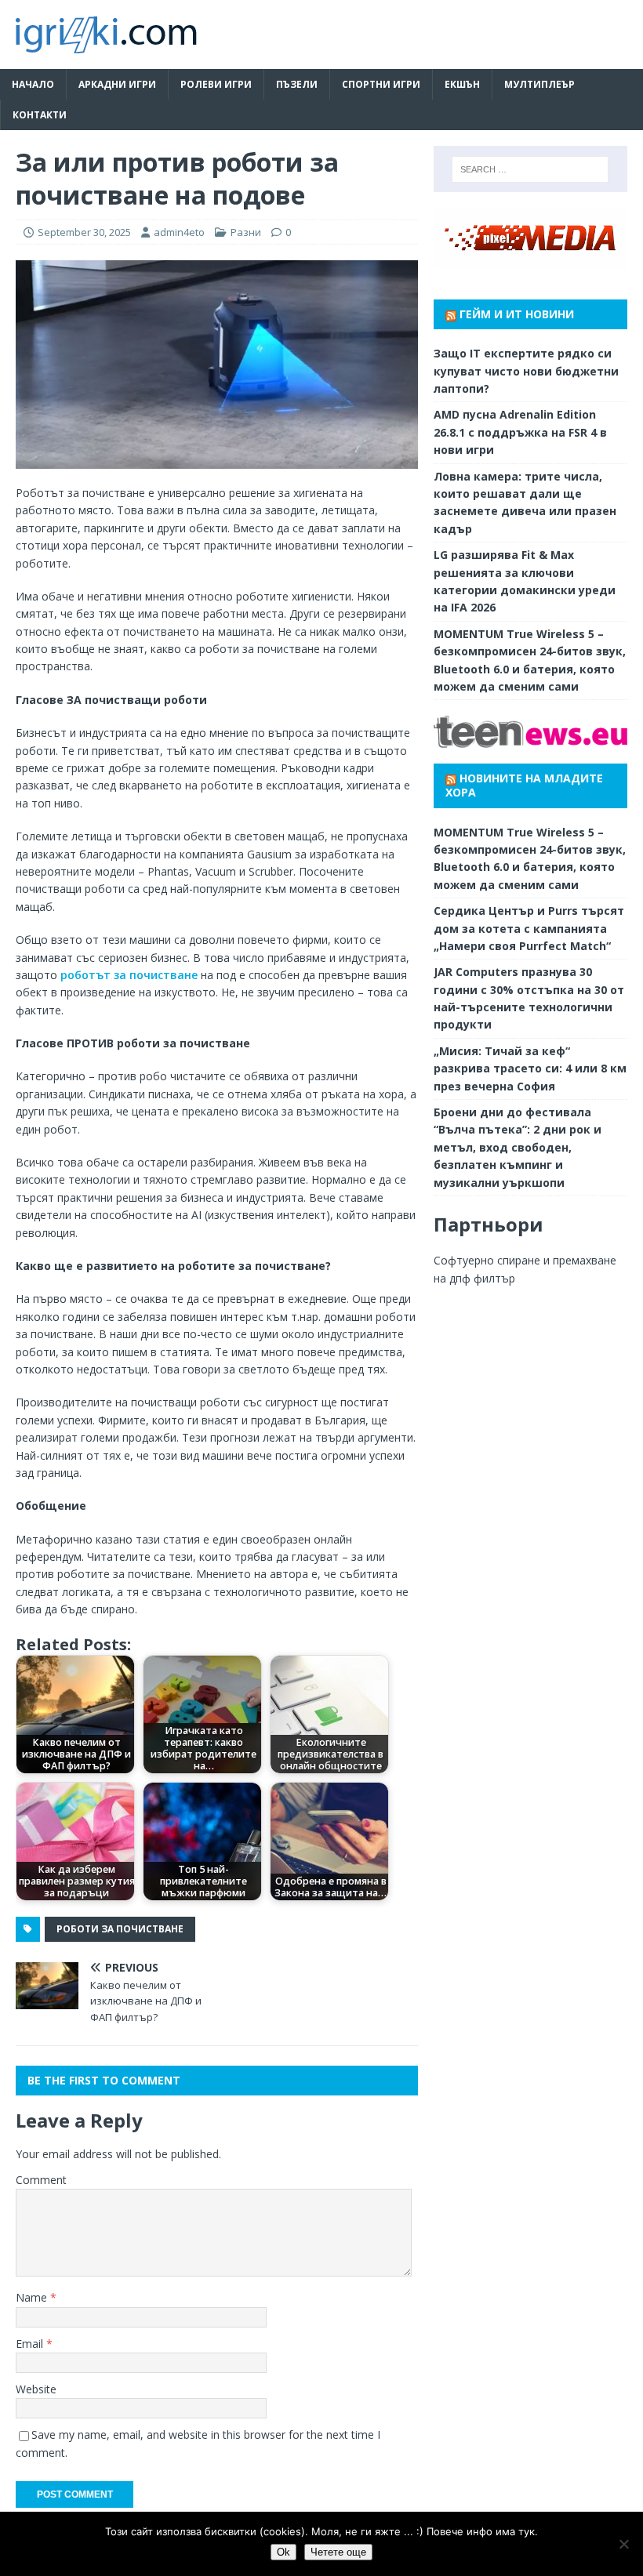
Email (31, 2344)
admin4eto (179, 232)
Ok (283, 2552)
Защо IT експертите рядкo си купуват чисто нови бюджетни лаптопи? (526, 371)
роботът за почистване (129, 975)
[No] (623, 2544)
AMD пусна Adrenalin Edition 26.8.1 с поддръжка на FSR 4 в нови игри (520, 432)
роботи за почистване (120, 1929)
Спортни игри (381, 84)
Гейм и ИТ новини (517, 314)
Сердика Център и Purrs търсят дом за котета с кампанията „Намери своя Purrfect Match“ (529, 928)
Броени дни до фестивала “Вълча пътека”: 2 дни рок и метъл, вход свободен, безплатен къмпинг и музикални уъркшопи (518, 1147)
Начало (33, 84)
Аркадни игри (117, 84)
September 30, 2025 (84, 232)
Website (36, 2389)
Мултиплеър (539, 84)
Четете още (338, 2552)
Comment (41, 2180)
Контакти (40, 115)
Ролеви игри (216, 84)
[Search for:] (530, 169)
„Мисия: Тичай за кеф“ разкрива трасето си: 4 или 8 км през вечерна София (530, 1068)
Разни (246, 232)
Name (33, 2297)
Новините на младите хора (524, 785)
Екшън (462, 84)
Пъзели (297, 84)
